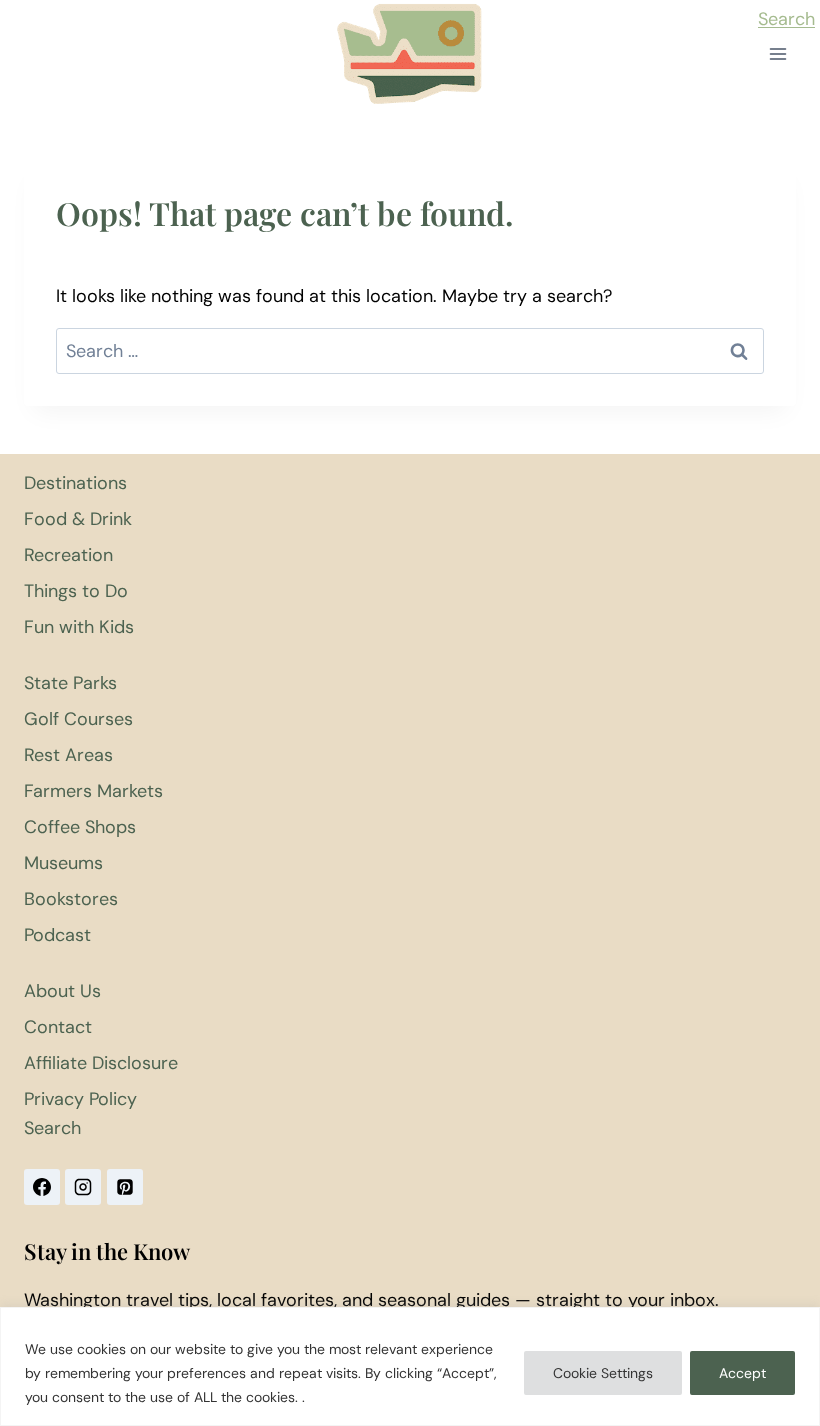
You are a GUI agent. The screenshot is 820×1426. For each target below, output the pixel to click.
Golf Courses (78, 719)
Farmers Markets (93, 791)
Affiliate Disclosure (101, 1063)
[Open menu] (777, 54)
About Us (62, 991)
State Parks (70, 683)
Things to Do (76, 591)
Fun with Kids (79, 627)
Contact (58, 1027)
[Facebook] (42, 1187)
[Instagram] (83, 1187)
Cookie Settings (603, 1373)
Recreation (68, 555)
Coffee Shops (80, 827)
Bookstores (71, 899)
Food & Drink (78, 519)
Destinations (75, 483)
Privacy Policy (80, 1099)
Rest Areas (68, 755)
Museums (63, 863)
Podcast (57, 935)
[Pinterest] (125, 1187)
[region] (410, 1366)
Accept (742, 1373)
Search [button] (786, 19)
